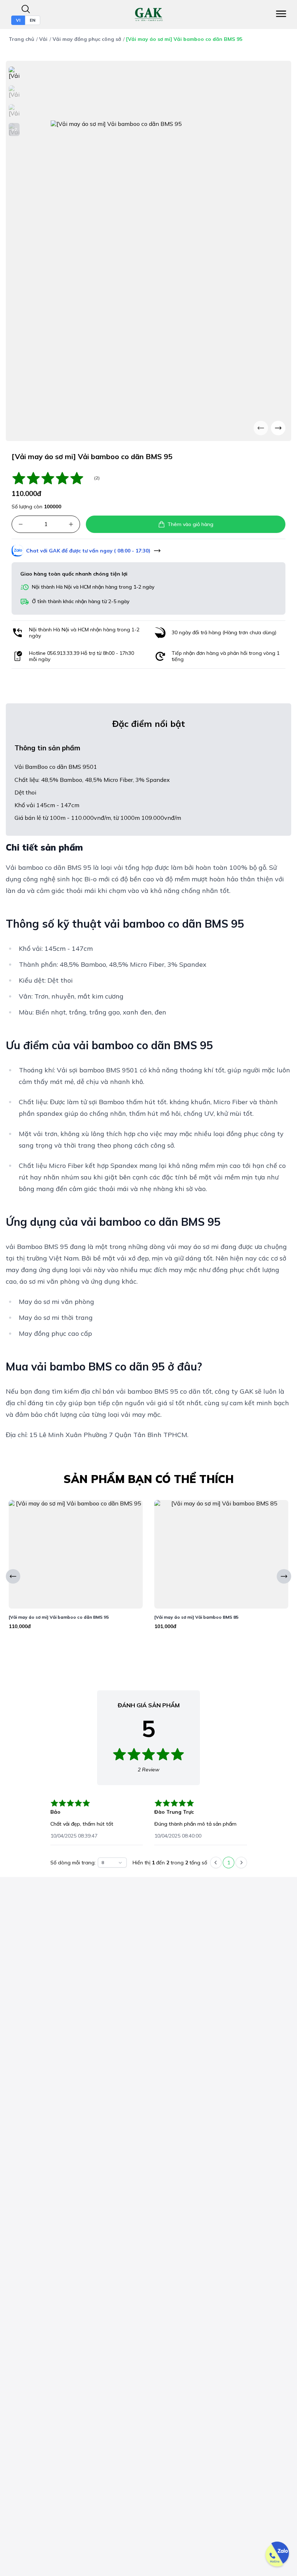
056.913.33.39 (63, 653)
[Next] (278, 428)
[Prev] (261, 428)
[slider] (51, 478)
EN (33, 20)
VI (18, 20)
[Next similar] (284, 1576)
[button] (21, 524)
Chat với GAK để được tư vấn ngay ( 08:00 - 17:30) (88, 551)
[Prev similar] (13, 1576)
